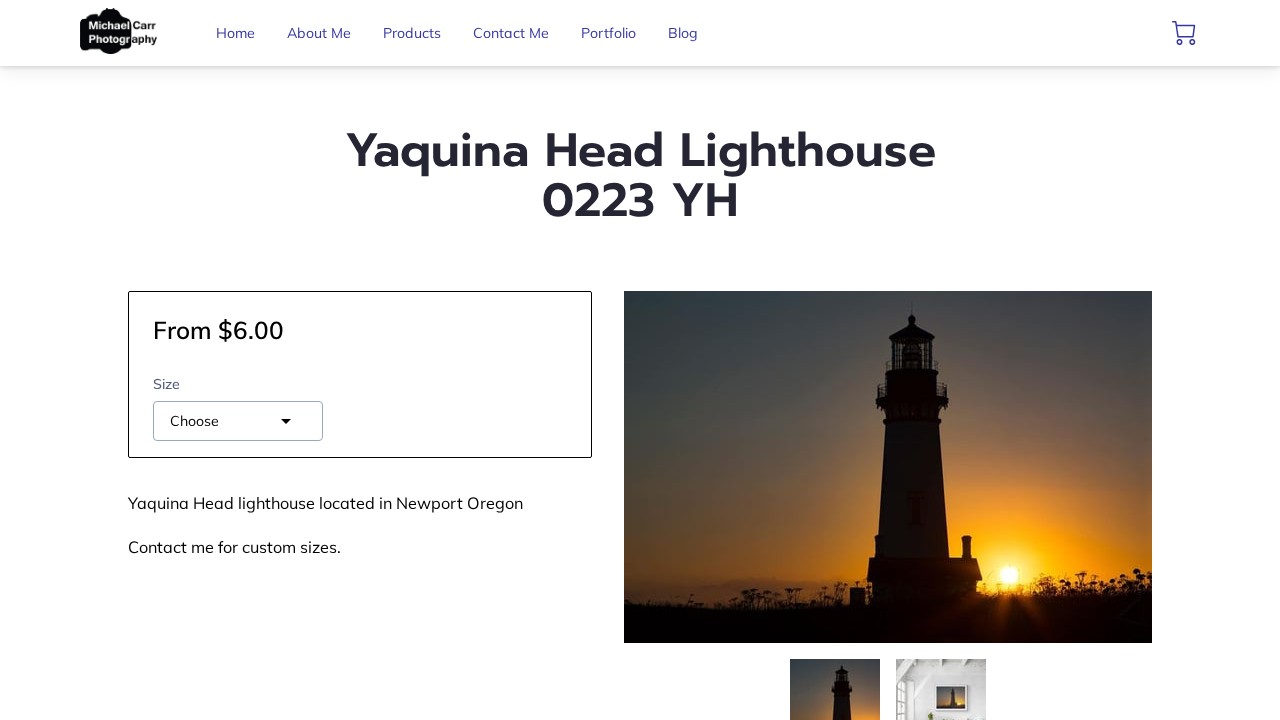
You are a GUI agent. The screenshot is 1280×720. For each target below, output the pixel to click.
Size (166, 384)
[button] (238, 421)
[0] (1184, 33)
